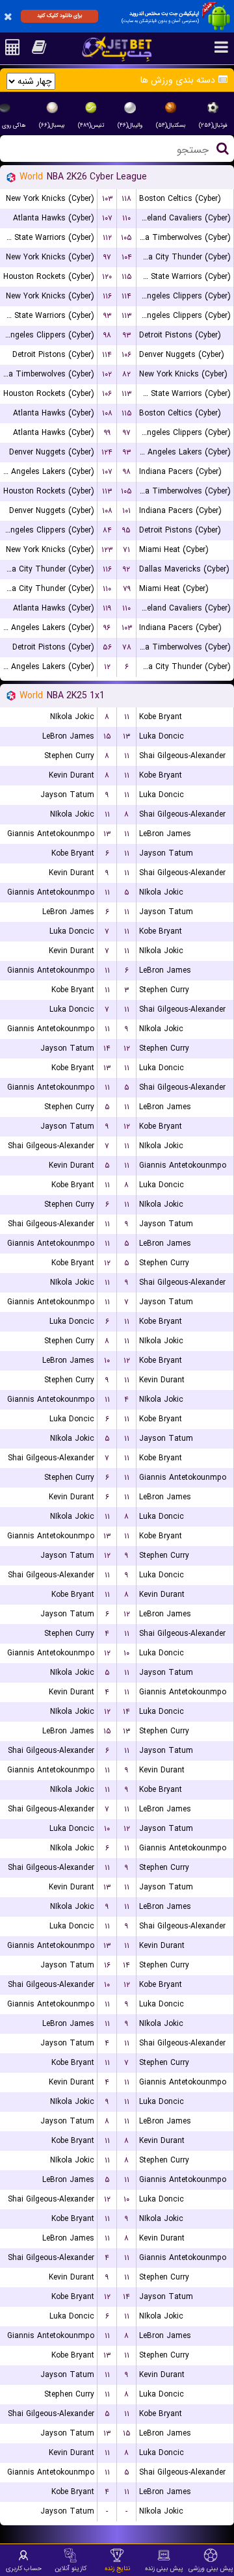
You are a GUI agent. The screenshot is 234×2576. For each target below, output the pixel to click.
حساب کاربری (24, 2568)
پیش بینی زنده (164, 2568)
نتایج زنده (117, 2568)
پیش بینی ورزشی (211, 2568)
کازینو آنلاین (71, 2568)
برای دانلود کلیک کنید (59, 16)
